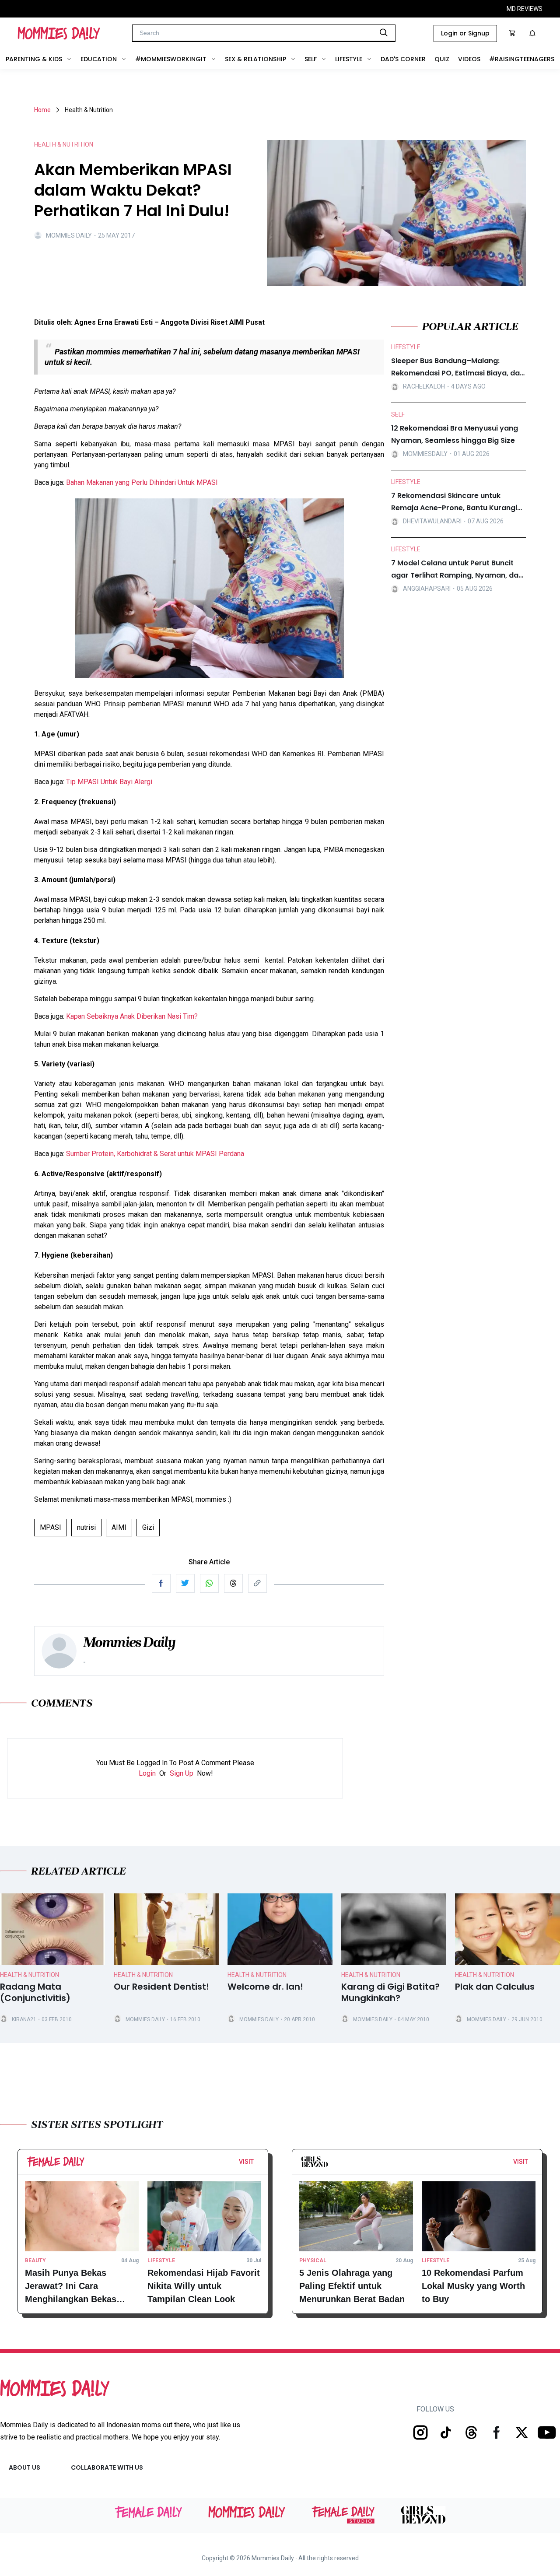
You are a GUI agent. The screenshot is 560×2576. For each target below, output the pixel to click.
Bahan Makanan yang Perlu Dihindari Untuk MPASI (142, 482)
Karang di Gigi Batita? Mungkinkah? (390, 1993)
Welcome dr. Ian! (265, 1987)
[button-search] (384, 32)
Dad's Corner (403, 59)
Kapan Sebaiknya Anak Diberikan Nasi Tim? (132, 1016)
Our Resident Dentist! (161, 1987)
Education (99, 59)
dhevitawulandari (432, 521)
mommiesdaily (425, 454)
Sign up (182, 1773)
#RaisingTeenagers (522, 59)
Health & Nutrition (30, 1975)
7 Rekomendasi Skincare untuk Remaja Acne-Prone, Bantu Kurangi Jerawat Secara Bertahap (454, 502)
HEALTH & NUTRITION (64, 144)
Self (311, 59)
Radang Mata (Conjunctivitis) (35, 1993)
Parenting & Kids (34, 59)
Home (42, 110)
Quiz (442, 59)
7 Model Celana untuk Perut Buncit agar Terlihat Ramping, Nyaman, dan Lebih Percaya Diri (457, 570)
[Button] (256, 2164)
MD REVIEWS (525, 9)
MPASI (51, 1527)
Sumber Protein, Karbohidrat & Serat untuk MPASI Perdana (155, 1154)
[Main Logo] (59, 33)
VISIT (246, 2162)
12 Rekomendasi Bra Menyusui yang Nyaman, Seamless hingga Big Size (455, 434)
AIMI (119, 1527)
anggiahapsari (427, 589)
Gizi (148, 1527)
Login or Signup (465, 33)
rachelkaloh (424, 386)
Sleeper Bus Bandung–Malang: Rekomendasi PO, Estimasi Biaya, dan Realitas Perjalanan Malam (458, 368)
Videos (469, 59)
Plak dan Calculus (495, 1987)
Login (147, 1773)
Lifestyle (349, 59)
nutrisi (86, 1527)
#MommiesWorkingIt (171, 59)
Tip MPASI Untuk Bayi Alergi (109, 782)
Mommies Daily (69, 235)
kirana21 (24, 2019)
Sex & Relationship (255, 59)
